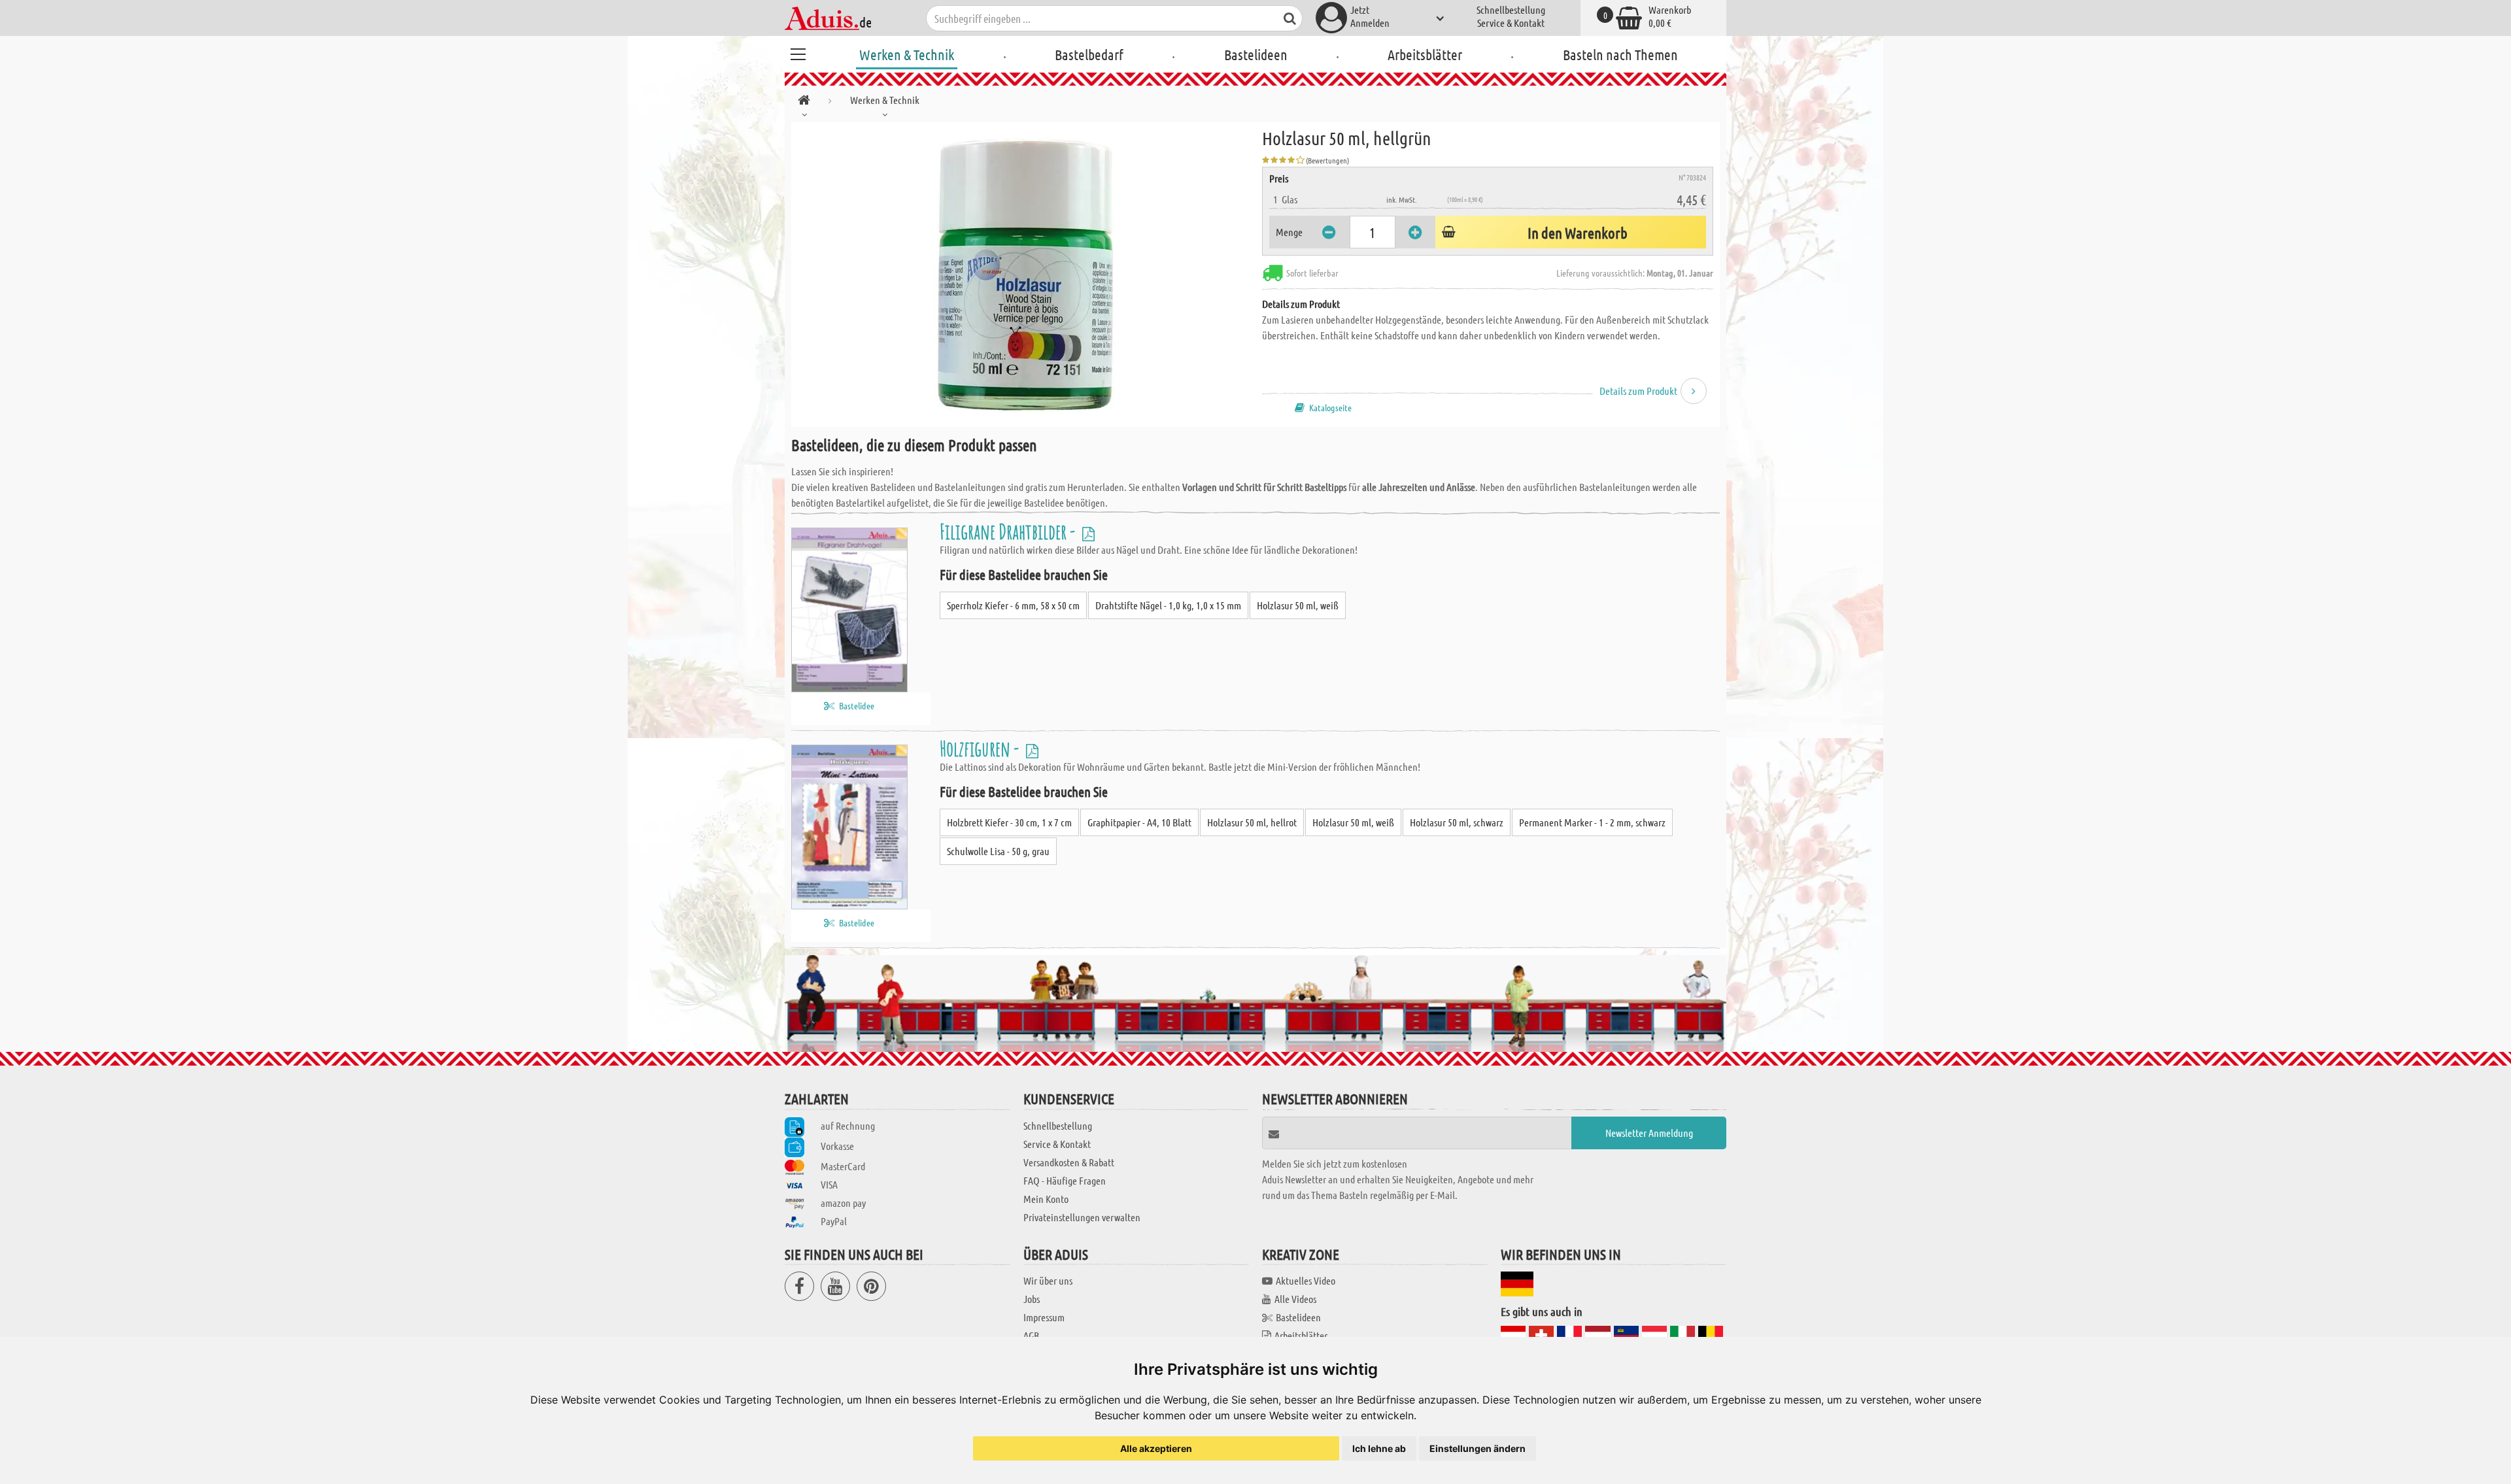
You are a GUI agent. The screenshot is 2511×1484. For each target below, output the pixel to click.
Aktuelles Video (1306, 1280)
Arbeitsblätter (1425, 54)
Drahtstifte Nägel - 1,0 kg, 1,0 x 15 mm (1168, 605)
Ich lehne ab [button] (1379, 1448)
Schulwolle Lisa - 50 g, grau (998, 851)
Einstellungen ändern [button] (1478, 1448)
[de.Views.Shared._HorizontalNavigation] (804, 102)
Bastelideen (1256, 54)
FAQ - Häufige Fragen (1065, 1180)
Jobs (1032, 1299)
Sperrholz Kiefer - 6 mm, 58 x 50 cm (1013, 605)
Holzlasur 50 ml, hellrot (1252, 822)
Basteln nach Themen (1620, 54)
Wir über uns (1048, 1280)
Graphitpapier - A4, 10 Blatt (1139, 822)
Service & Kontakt (1511, 23)
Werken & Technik (907, 54)
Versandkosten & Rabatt (1069, 1162)
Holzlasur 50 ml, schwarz (1457, 822)
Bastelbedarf (1089, 54)
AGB (1031, 1335)
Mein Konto (1046, 1199)
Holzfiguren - (981, 748)
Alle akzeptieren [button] (1156, 1448)
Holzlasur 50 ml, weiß (1298, 605)
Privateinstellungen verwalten (1082, 1217)
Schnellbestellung (1511, 9)
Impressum (1044, 1317)
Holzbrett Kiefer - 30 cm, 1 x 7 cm (1009, 822)
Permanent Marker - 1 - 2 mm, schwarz (1592, 822)
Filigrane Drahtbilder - (1009, 531)
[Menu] (798, 52)
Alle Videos (1295, 1299)
